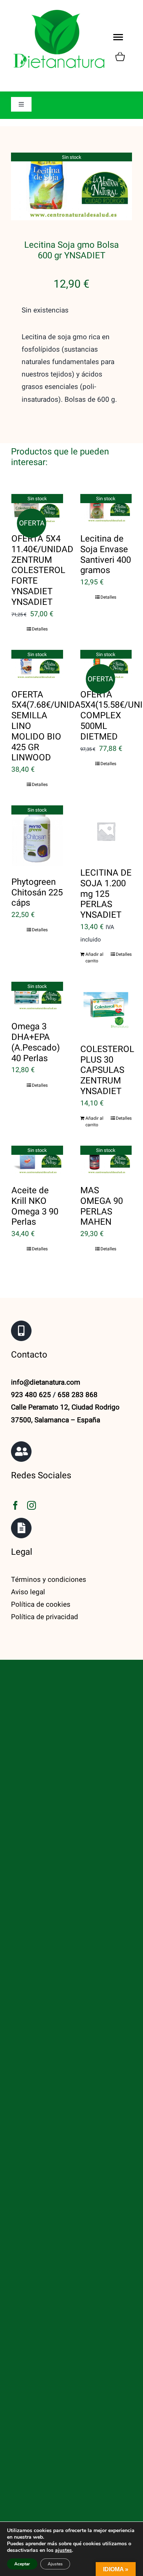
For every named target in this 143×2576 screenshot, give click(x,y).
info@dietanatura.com (46, 1382)
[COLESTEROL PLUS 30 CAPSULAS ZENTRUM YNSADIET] (106, 1008)
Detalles (40, 629)
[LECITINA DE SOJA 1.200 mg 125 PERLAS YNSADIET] (106, 831)
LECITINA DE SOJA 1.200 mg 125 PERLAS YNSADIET (106, 894)
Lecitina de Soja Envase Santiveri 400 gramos (106, 555)
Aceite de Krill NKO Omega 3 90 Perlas (35, 1206)
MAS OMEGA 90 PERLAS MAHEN (102, 1206)
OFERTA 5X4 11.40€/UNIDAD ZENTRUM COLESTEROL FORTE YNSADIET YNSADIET (42, 570)
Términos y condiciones (49, 1580)
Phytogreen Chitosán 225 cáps (37, 893)
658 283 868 (78, 1395)
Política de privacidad (45, 1617)
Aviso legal (28, 1592)
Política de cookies (41, 1605)
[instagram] (32, 1505)
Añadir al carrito (94, 958)
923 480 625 (31, 1395)
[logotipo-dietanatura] (59, 11)
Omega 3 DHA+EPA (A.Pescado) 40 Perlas (36, 1042)
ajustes (63, 2550)
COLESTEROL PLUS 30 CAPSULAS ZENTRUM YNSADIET (107, 1070)
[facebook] (15, 1505)
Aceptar (22, 2564)
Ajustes (55, 2564)
